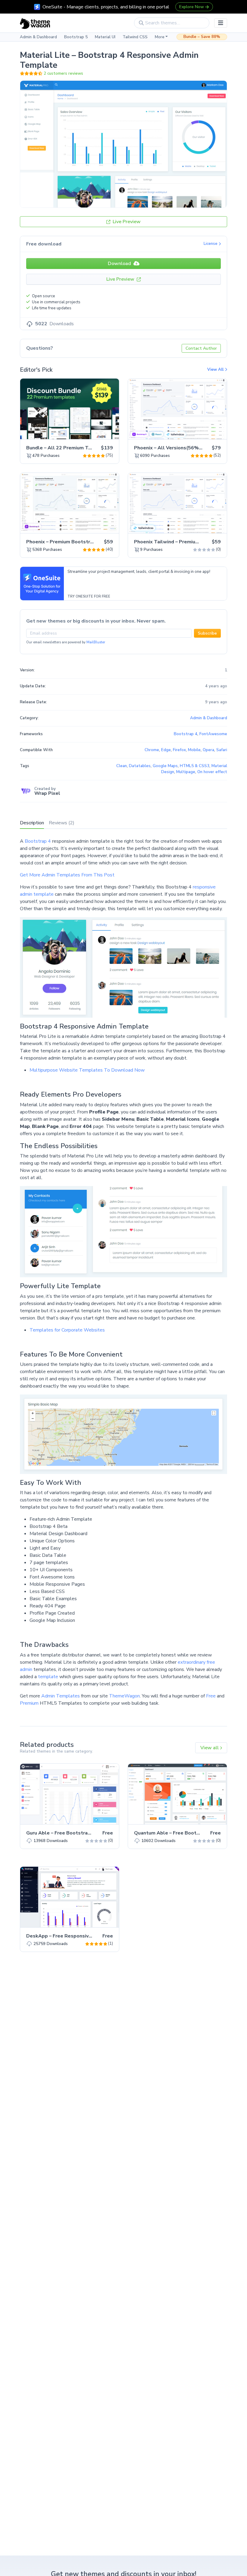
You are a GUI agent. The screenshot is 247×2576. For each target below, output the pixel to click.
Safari (222, 750)
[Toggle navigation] (221, 23)
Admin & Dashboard (38, 37)
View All (216, 370)
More (160, 37)
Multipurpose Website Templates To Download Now (87, 1070)
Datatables (140, 766)
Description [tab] (32, 823)
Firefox (179, 750)
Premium (29, 1703)
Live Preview (126, 222)
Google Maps (165, 766)
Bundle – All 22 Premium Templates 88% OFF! (81, 448)
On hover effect (212, 772)
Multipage (186, 772)
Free (211, 1696)
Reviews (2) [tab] (62, 823)
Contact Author (201, 348)
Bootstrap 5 (76, 37)
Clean (122, 766)
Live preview (98, 431)
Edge (166, 750)
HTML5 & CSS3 (195, 766)
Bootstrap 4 (38, 841)
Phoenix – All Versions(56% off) (172, 448)
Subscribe (207, 633)
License (211, 244)
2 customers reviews (63, 73)
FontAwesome (213, 734)
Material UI (105, 37)
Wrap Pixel (47, 793)
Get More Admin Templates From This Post (67, 875)
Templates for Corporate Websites (67, 1330)
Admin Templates (61, 1696)
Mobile (194, 750)
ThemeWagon (124, 1696)
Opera (208, 750)
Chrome (152, 750)
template (48, 1677)
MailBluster (96, 642)
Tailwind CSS (135, 37)
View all (210, 1748)
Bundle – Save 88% (202, 37)
